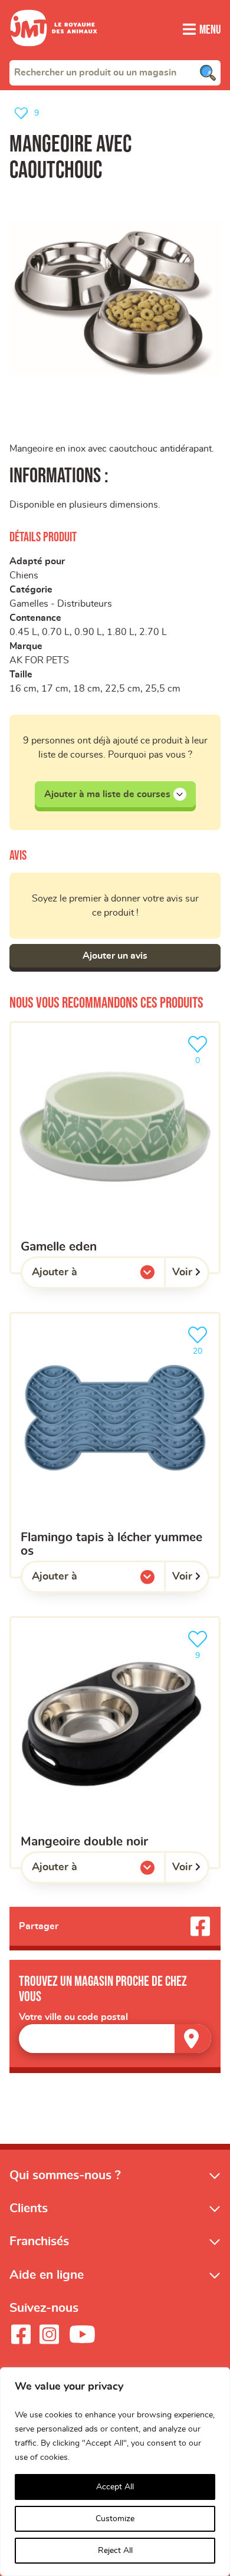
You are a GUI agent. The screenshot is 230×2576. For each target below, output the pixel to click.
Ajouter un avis (115, 956)
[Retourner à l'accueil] (54, 53)
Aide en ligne (47, 2275)
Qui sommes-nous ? (65, 2175)
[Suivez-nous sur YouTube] (83, 2334)
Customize (115, 2519)
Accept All (115, 2487)
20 (203, 1348)
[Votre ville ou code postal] (115, 2039)
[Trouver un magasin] (193, 2039)
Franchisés (39, 2241)
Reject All (115, 2551)
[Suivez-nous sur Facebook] (21, 2334)
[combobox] (115, 73)
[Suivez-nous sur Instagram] (49, 2334)
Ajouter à (78, 1275)
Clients (29, 2208)
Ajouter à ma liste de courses (107, 794)
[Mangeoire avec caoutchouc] (115, 298)
